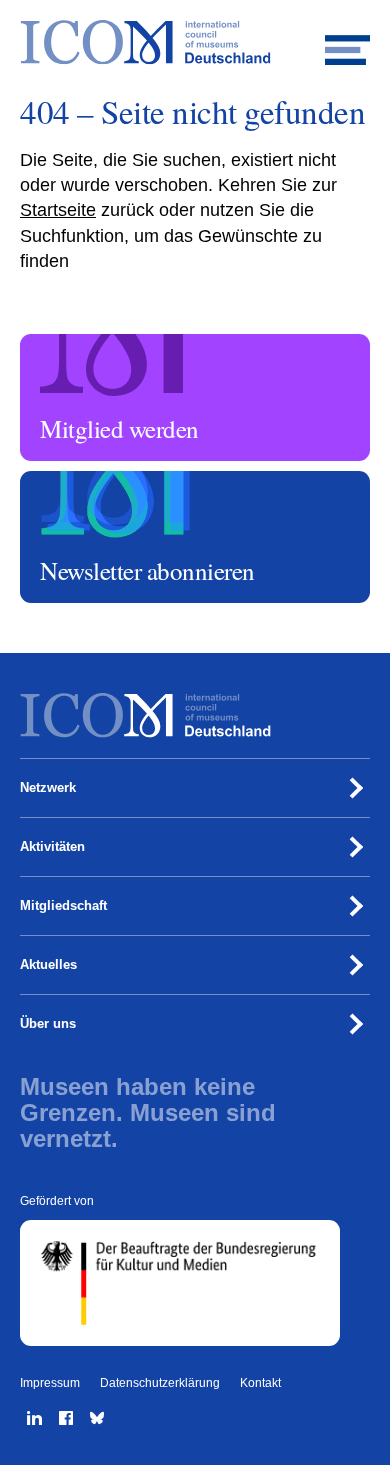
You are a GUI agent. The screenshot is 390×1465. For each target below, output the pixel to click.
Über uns (48, 1023)
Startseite (58, 210)
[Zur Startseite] (195, 42)
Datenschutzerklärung (160, 1383)
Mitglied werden (68, 343)
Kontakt (260, 1383)
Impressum (50, 1383)
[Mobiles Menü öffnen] (347, 42)
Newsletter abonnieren (86, 480)
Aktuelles (48, 964)
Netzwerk (48, 787)
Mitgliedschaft (63, 905)
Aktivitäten (52, 846)
